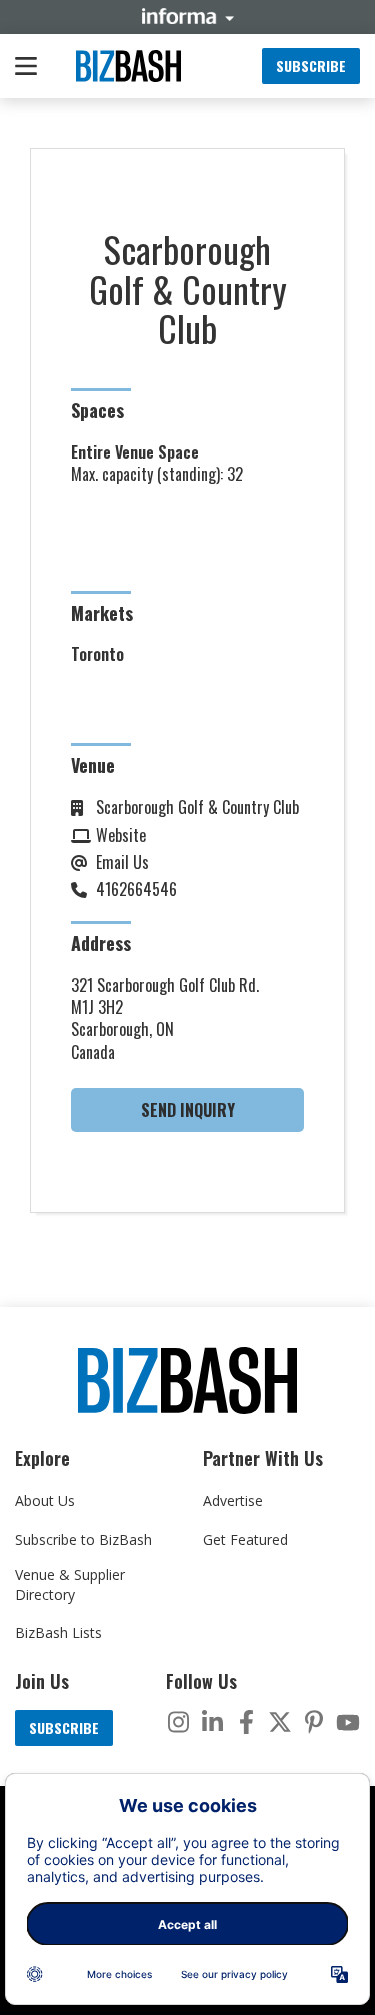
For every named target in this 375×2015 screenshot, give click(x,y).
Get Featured (245, 1539)
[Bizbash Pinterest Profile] (314, 1722)
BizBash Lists (58, 1632)
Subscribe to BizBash (83, 1539)
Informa (188, 16)
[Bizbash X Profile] (280, 1722)
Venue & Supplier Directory (70, 1584)
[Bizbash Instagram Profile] (178, 1722)
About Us (45, 1500)
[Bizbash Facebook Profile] (246, 1722)
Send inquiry (188, 1110)
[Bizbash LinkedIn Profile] (212, 1722)
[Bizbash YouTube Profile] (348, 1722)
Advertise (233, 1500)
